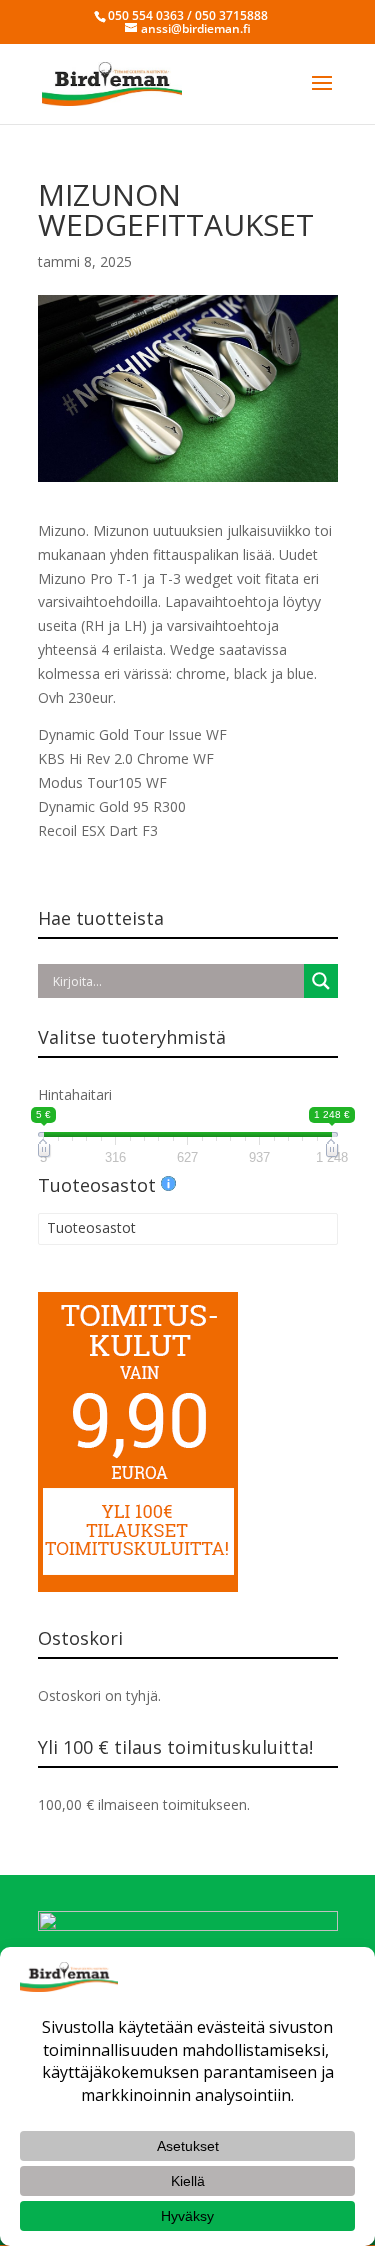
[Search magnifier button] (321, 981)
